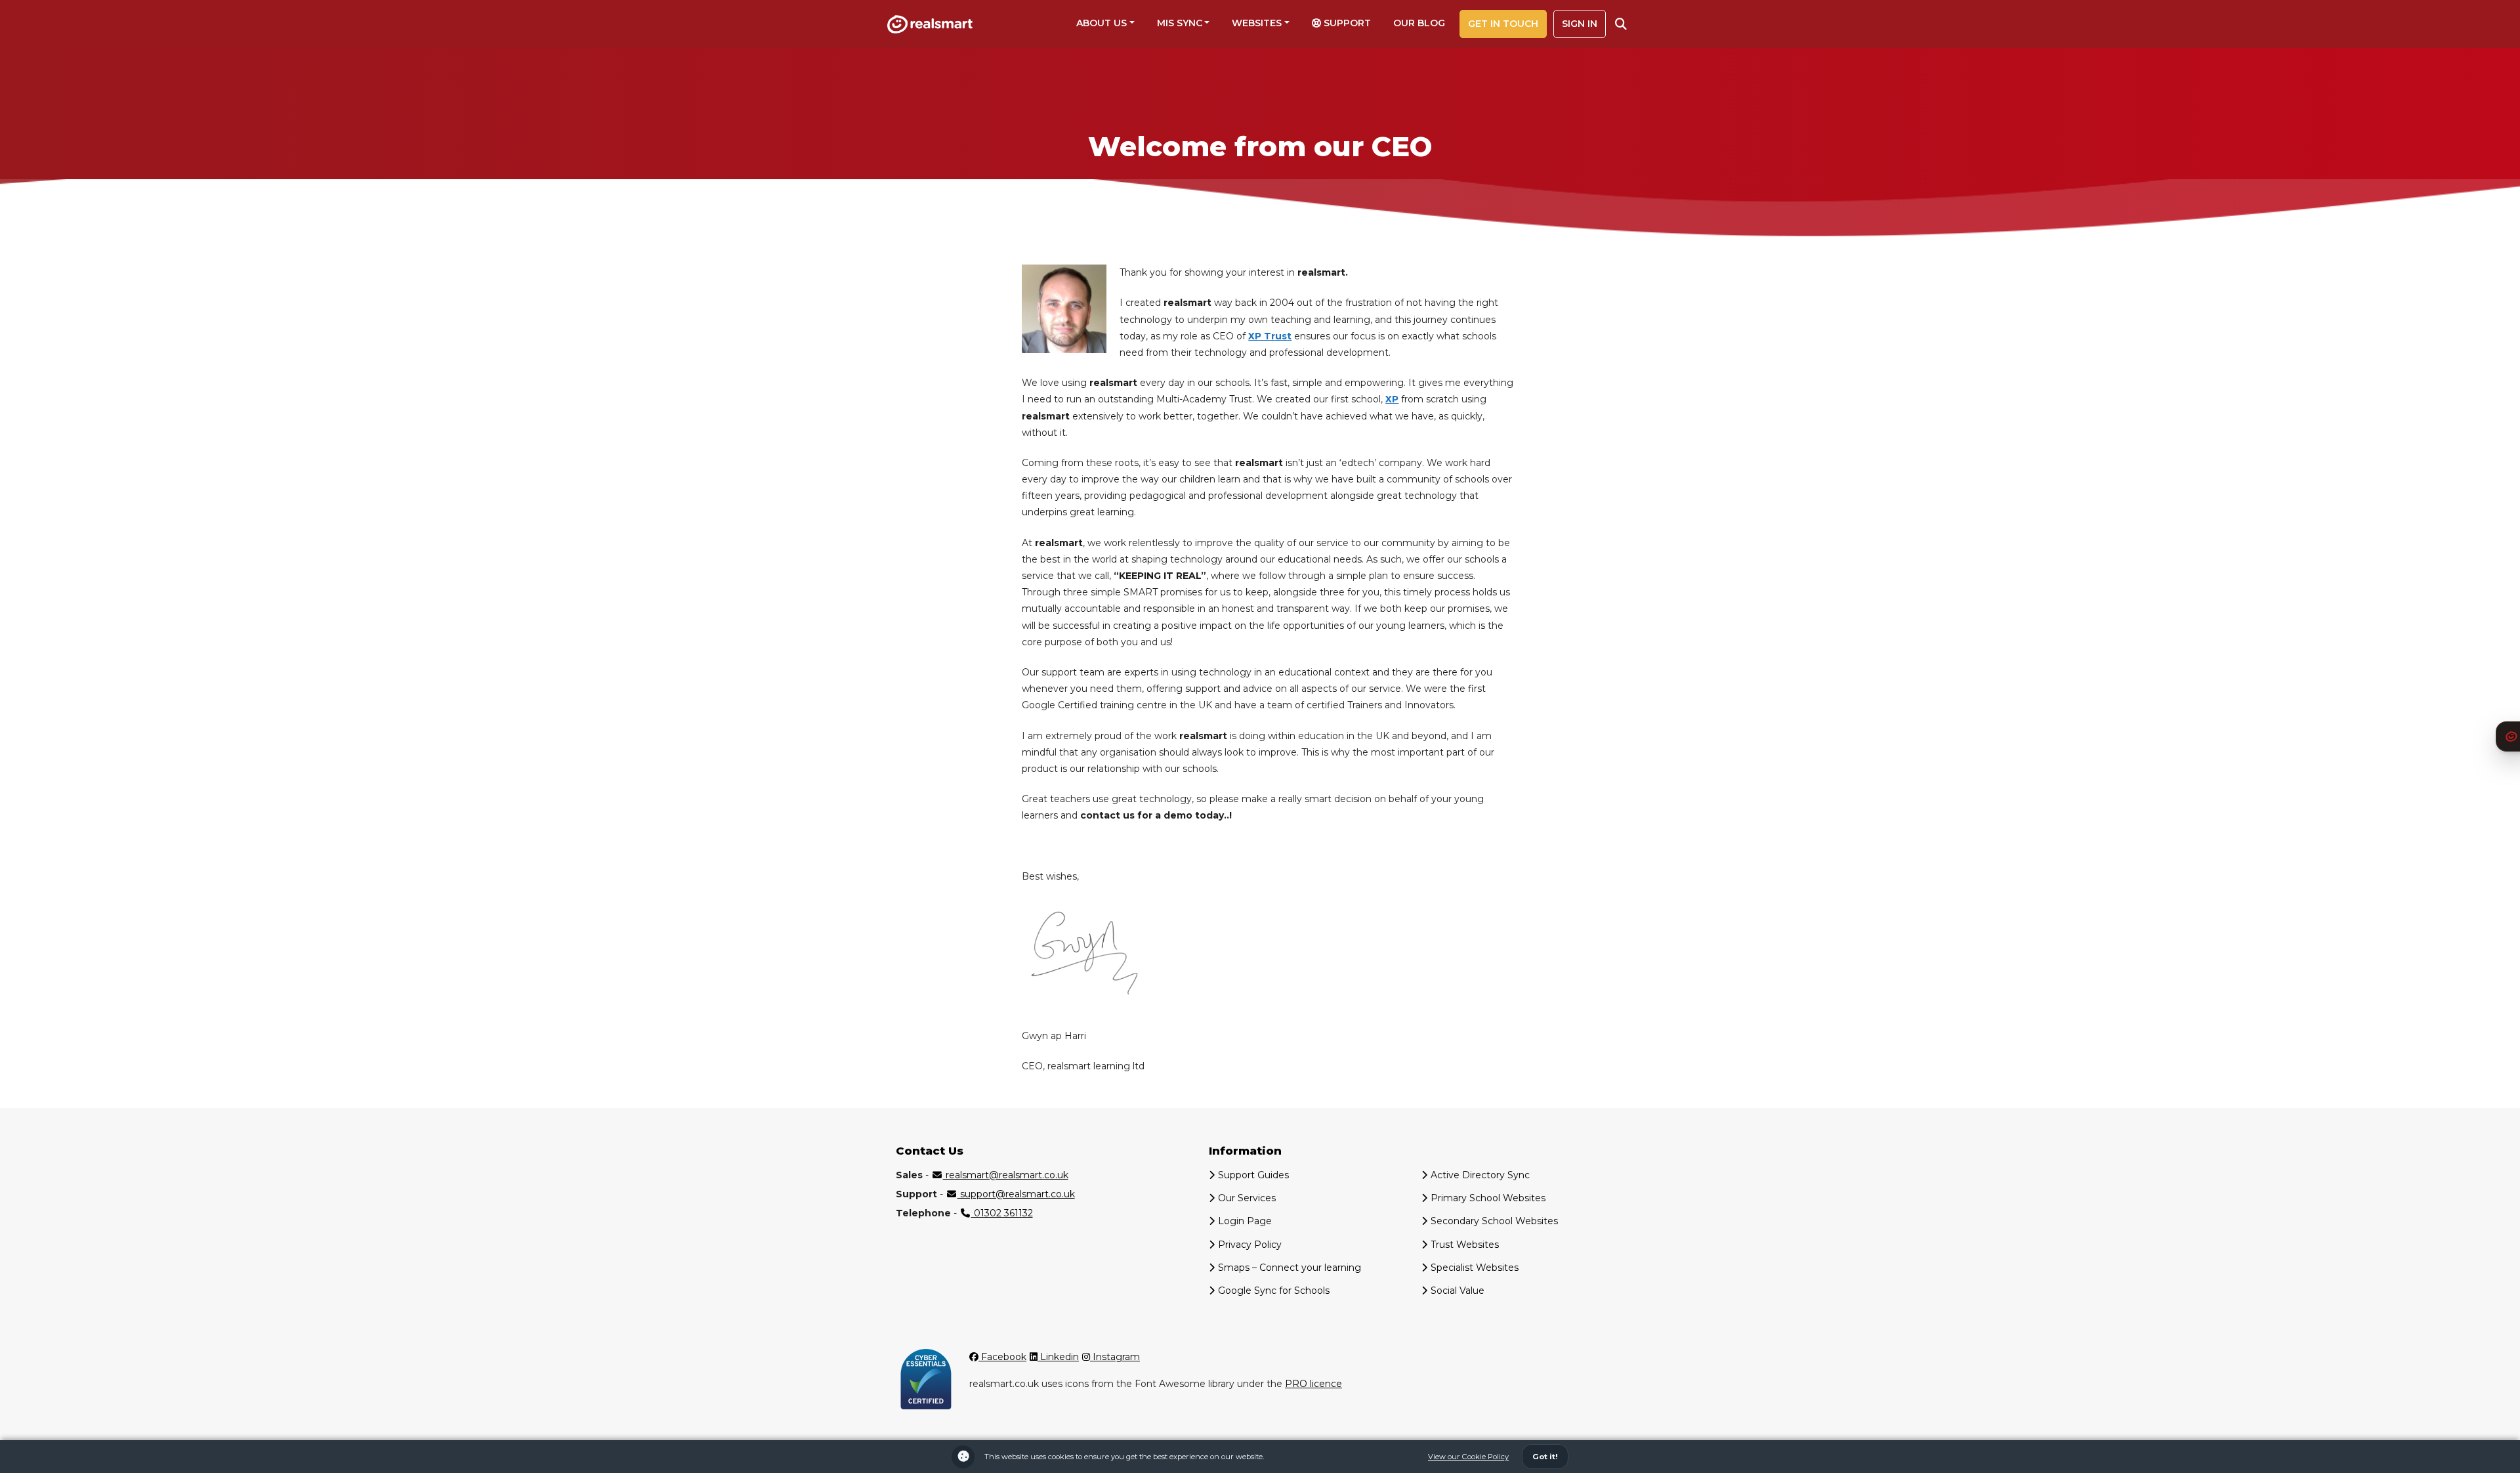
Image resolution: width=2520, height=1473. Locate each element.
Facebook (1002, 1357)
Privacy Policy (1250, 1245)
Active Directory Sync (1480, 1175)
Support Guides (1253, 1175)
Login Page (1245, 1221)
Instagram (1115, 1357)
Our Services (1247, 1198)
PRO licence (1313, 1384)
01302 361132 (1002, 1213)
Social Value (1458, 1291)
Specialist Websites (1475, 1268)
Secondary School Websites (1494, 1221)
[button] (1621, 24)
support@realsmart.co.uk (1016, 1194)
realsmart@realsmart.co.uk (1006, 1175)
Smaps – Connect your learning (1290, 1268)
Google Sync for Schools (1274, 1291)
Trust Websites (1465, 1245)
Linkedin (1058, 1357)
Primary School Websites (1488, 1198)
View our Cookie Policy (1468, 1457)
